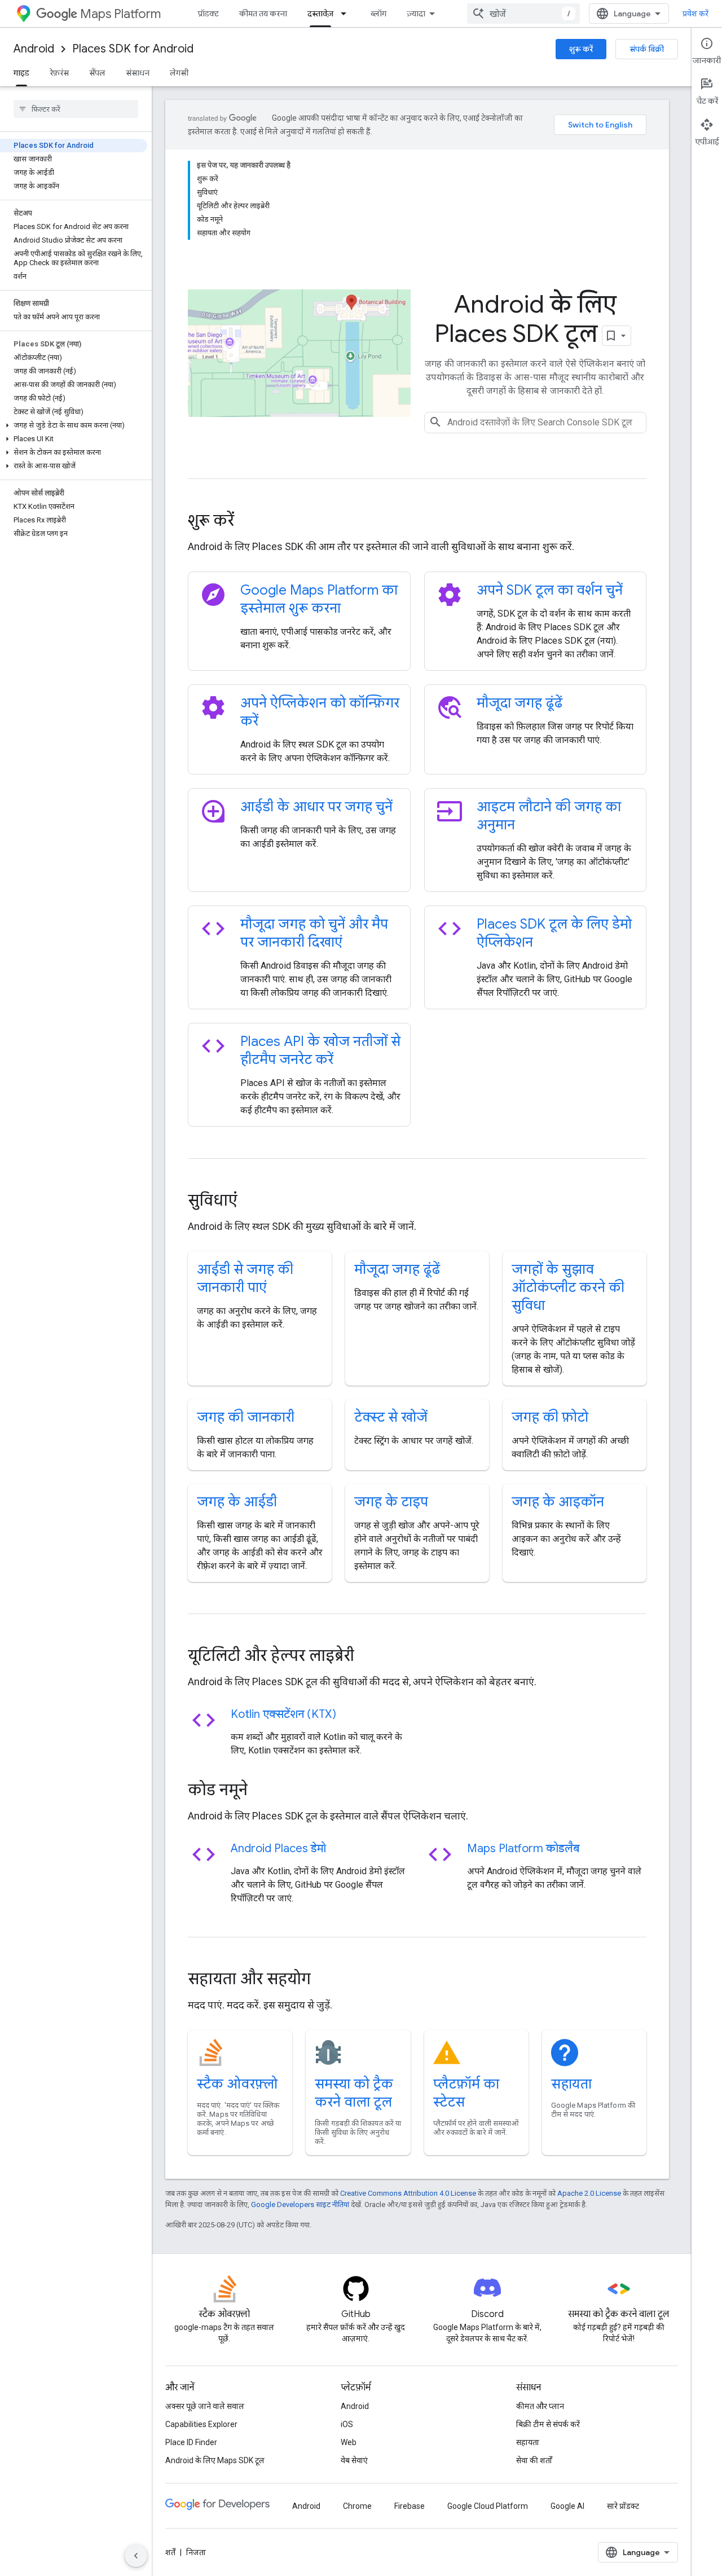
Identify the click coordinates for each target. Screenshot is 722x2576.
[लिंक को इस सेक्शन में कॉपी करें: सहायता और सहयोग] (326, 1980)
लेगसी (179, 73)
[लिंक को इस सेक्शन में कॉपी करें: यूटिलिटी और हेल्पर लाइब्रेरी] (369, 1657)
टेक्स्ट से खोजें (391, 1417)
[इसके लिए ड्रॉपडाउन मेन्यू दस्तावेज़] (347, 14)
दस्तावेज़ (320, 14)
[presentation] (417, 521)
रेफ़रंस (59, 73)
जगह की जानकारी (246, 1417)
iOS (347, 2424)
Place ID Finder (191, 2442)
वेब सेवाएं (354, 2460)
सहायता (571, 2084)
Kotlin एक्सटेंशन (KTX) (283, 1714)
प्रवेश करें (695, 14)
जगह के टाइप (391, 1502)
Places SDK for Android (133, 49)
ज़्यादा (416, 14)
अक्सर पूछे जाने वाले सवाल (205, 2406)
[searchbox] (76, 109)
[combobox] (523, 14)
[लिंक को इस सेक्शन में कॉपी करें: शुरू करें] (249, 522)
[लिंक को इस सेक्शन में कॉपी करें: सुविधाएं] (253, 1202)
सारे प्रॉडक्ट (623, 2506)
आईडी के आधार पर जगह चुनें (316, 807)
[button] (74, 425)
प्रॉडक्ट (208, 14)
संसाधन (138, 73)
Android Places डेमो (278, 1849)
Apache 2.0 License (589, 2193)
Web (349, 2442)
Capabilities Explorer (201, 2424)
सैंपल (97, 73)
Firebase (410, 2506)
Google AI (567, 2506)
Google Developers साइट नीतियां (300, 2204)
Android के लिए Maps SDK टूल (215, 2460)
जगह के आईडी (237, 1502)
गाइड (21, 73)
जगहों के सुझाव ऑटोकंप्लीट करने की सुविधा (568, 1287)
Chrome (357, 2506)
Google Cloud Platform (488, 2506)
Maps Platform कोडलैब (523, 1849)
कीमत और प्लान (540, 2406)
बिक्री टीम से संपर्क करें (548, 2424)
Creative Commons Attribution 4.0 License (408, 2193)
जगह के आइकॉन (558, 1502)
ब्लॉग (378, 14)
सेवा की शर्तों (534, 2460)
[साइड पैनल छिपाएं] (136, 2556)
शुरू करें (581, 49)
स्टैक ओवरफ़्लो (237, 2084)
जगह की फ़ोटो (550, 1417)
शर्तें (170, 2552)
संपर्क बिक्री (647, 49)
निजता (196, 2552)
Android (34, 49)
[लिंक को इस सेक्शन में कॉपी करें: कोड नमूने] (263, 1791)
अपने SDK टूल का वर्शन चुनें (550, 590)
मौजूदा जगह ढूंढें (520, 703)
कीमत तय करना (263, 14)
